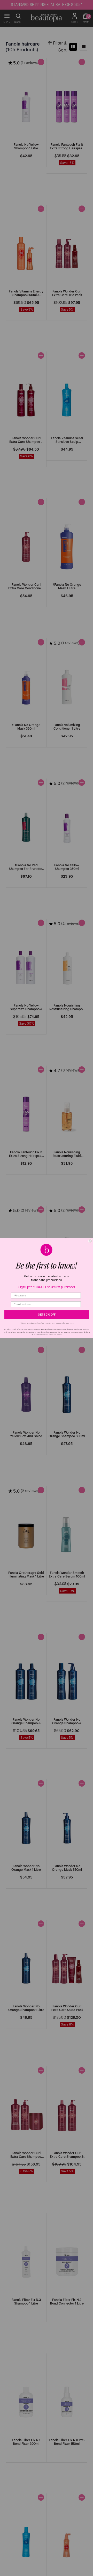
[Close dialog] (90, 1241)
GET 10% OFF (47, 1314)
